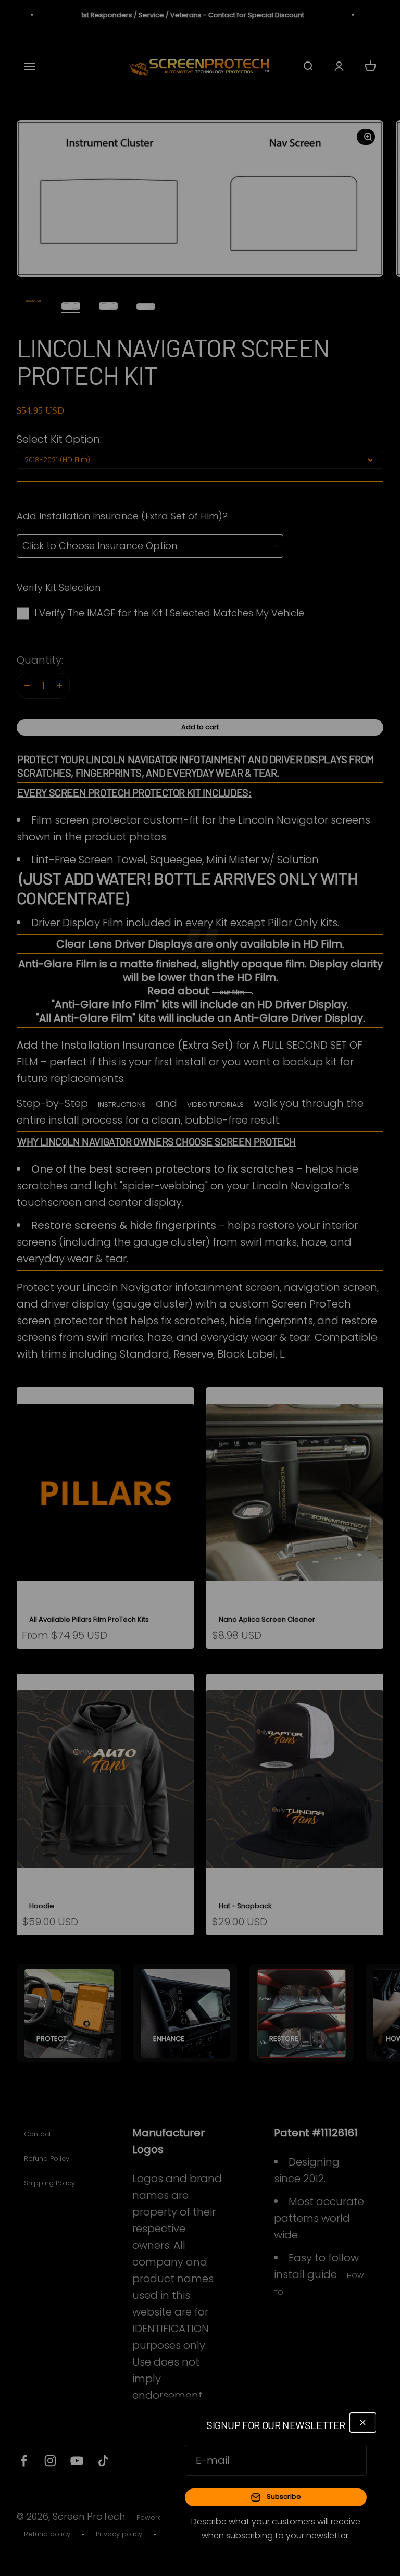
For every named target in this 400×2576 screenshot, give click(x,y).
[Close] (363, 2423)
